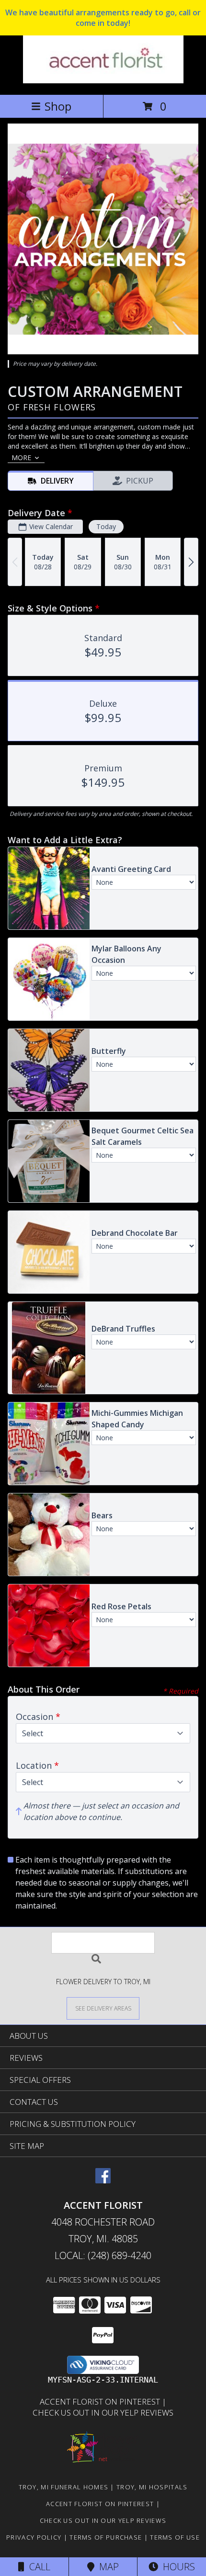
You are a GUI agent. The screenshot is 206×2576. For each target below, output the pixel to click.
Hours (177, 2567)
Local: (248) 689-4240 (103, 2255)
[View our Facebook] (103, 2180)
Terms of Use (175, 2537)
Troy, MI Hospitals (152, 2487)
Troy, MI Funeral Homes (64, 2487)
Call (37, 2567)
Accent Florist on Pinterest (101, 2401)
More (21, 458)
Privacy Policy (34, 2537)
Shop (58, 106)
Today (106, 526)
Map (107, 2567)
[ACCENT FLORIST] (103, 81)
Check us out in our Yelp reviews (103, 2412)
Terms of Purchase (106, 2537)
